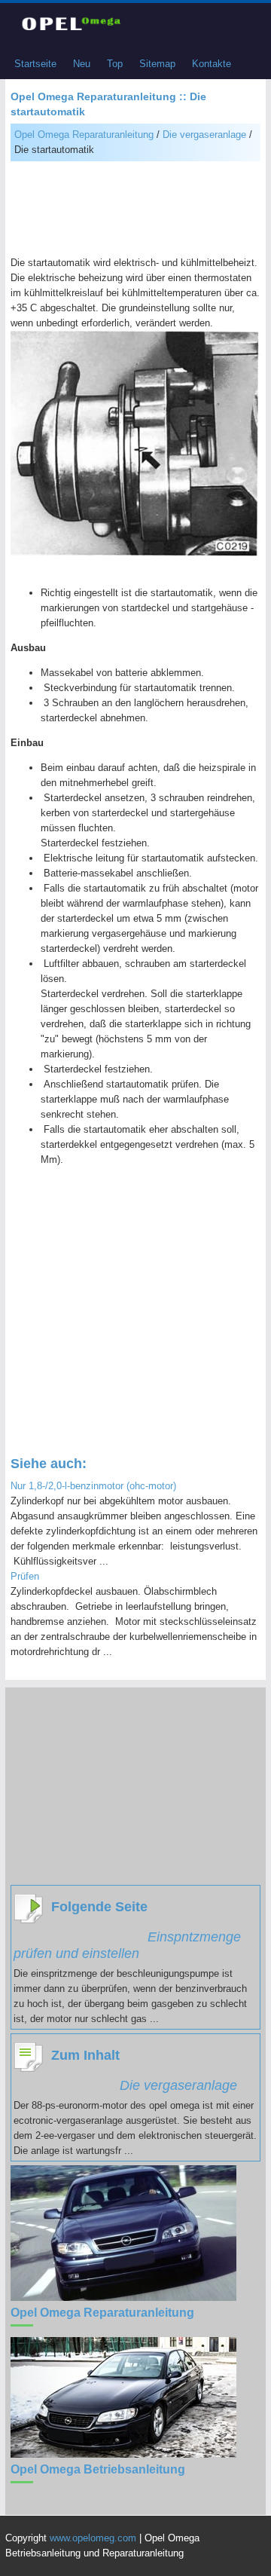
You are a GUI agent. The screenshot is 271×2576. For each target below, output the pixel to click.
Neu (82, 64)
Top (115, 64)
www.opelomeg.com (93, 2538)
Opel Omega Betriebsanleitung (98, 2469)
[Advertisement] (135, 210)
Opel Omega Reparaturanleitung (84, 135)
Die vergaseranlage (204, 135)
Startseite (35, 64)
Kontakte (212, 64)
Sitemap (157, 64)
